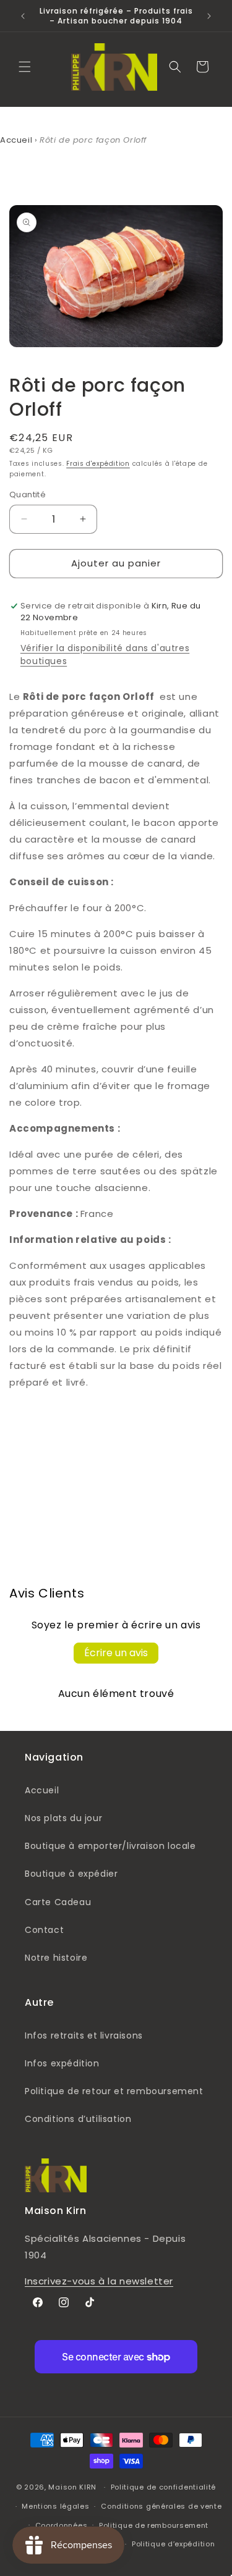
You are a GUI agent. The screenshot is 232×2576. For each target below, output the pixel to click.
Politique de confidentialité (164, 2487)
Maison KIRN (72, 2487)
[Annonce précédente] (23, 16)
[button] (25, 67)
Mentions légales (55, 2506)
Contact (44, 1930)
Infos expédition (62, 2063)
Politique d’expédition (173, 2544)
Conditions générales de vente (161, 2506)
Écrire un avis (116, 1653)
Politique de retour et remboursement (114, 2091)
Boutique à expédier (71, 1874)
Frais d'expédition (98, 464)
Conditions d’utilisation (78, 2119)
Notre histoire (56, 1958)
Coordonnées (62, 2525)
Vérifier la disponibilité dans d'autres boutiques (105, 655)
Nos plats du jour (63, 1818)
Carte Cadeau (58, 1902)
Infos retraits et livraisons (84, 2035)
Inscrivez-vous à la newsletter (99, 2281)
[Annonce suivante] (209, 16)
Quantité (28, 495)
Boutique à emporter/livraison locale (110, 1846)
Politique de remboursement (154, 2525)
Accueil (16, 140)
